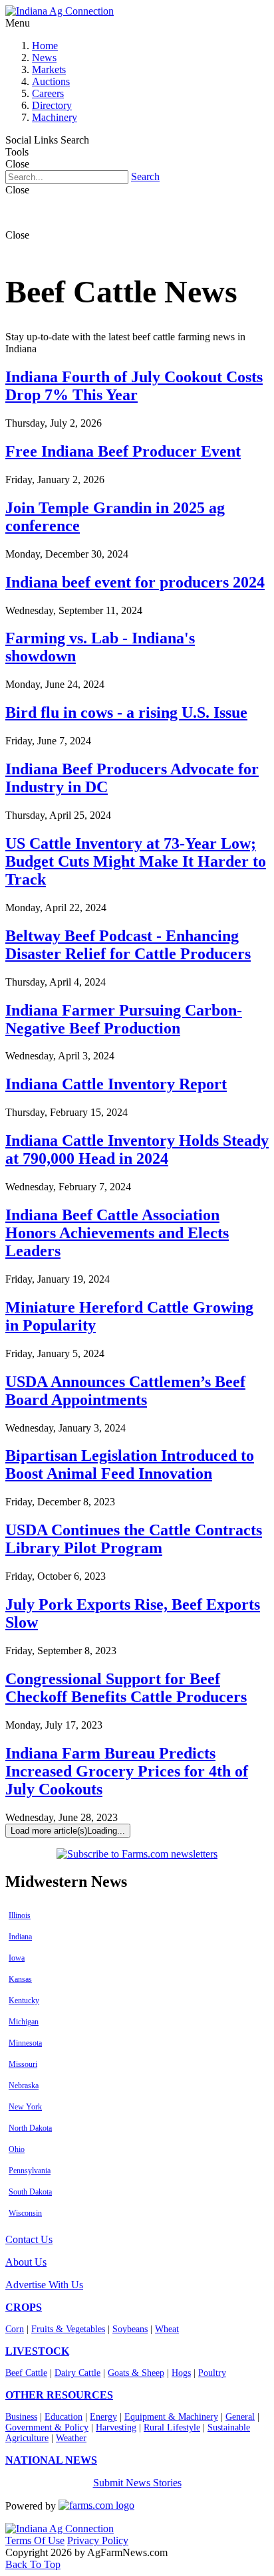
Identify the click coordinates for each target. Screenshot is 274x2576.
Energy (103, 2417)
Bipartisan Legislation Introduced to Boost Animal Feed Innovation (130, 1464)
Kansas (20, 1979)
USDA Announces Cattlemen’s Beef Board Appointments (125, 1391)
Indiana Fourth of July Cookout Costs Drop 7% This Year (134, 386)
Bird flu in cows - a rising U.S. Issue (126, 712)
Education (64, 2417)
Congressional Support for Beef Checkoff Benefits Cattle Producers (126, 1688)
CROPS (24, 2307)
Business (21, 2417)
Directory (52, 105)
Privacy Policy (98, 2540)
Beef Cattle (26, 2373)
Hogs (181, 2373)
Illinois (20, 1915)
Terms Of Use (35, 2540)
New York (25, 2107)
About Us (26, 2262)
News (44, 57)
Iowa (17, 1958)
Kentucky (24, 2000)
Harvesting (116, 2427)
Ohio (17, 2149)
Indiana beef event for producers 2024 (135, 582)
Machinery (55, 117)
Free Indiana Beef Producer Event (123, 451)
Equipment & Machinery (171, 2417)
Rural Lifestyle (172, 2427)
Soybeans (130, 2329)
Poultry (212, 2373)
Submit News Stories (137, 2483)
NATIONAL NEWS (51, 2460)
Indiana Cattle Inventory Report (116, 1084)
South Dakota (30, 2192)
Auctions (51, 81)
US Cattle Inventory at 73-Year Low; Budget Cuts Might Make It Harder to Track (136, 861)
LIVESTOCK (37, 2351)
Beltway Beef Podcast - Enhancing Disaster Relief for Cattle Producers (128, 945)
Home (45, 46)
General (240, 2417)
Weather (71, 2438)
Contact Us (29, 2239)
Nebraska (24, 2086)
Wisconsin (25, 2213)
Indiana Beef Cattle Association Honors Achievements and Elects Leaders (117, 1233)
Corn (15, 2329)
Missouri (23, 2064)
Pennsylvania (30, 2171)
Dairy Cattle (77, 2373)
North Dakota (30, 2128)
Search (145, 176)
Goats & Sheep (136, 2373)
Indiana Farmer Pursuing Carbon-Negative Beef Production (124, 1019)
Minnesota (25, 2043)
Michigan (24, 2022)
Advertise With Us (44, 2285)
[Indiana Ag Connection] (60, 11)
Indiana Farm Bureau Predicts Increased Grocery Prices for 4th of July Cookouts (127, 1771)
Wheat (167, 2329)
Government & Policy (47, 2427)
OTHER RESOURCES (59, 2395)
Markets (49, 69)
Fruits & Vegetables (68, 2329)
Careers (48, 93)
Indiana (20, 1937)
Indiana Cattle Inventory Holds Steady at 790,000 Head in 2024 (137, 1149)
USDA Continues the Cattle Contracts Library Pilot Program (134, 1539)
